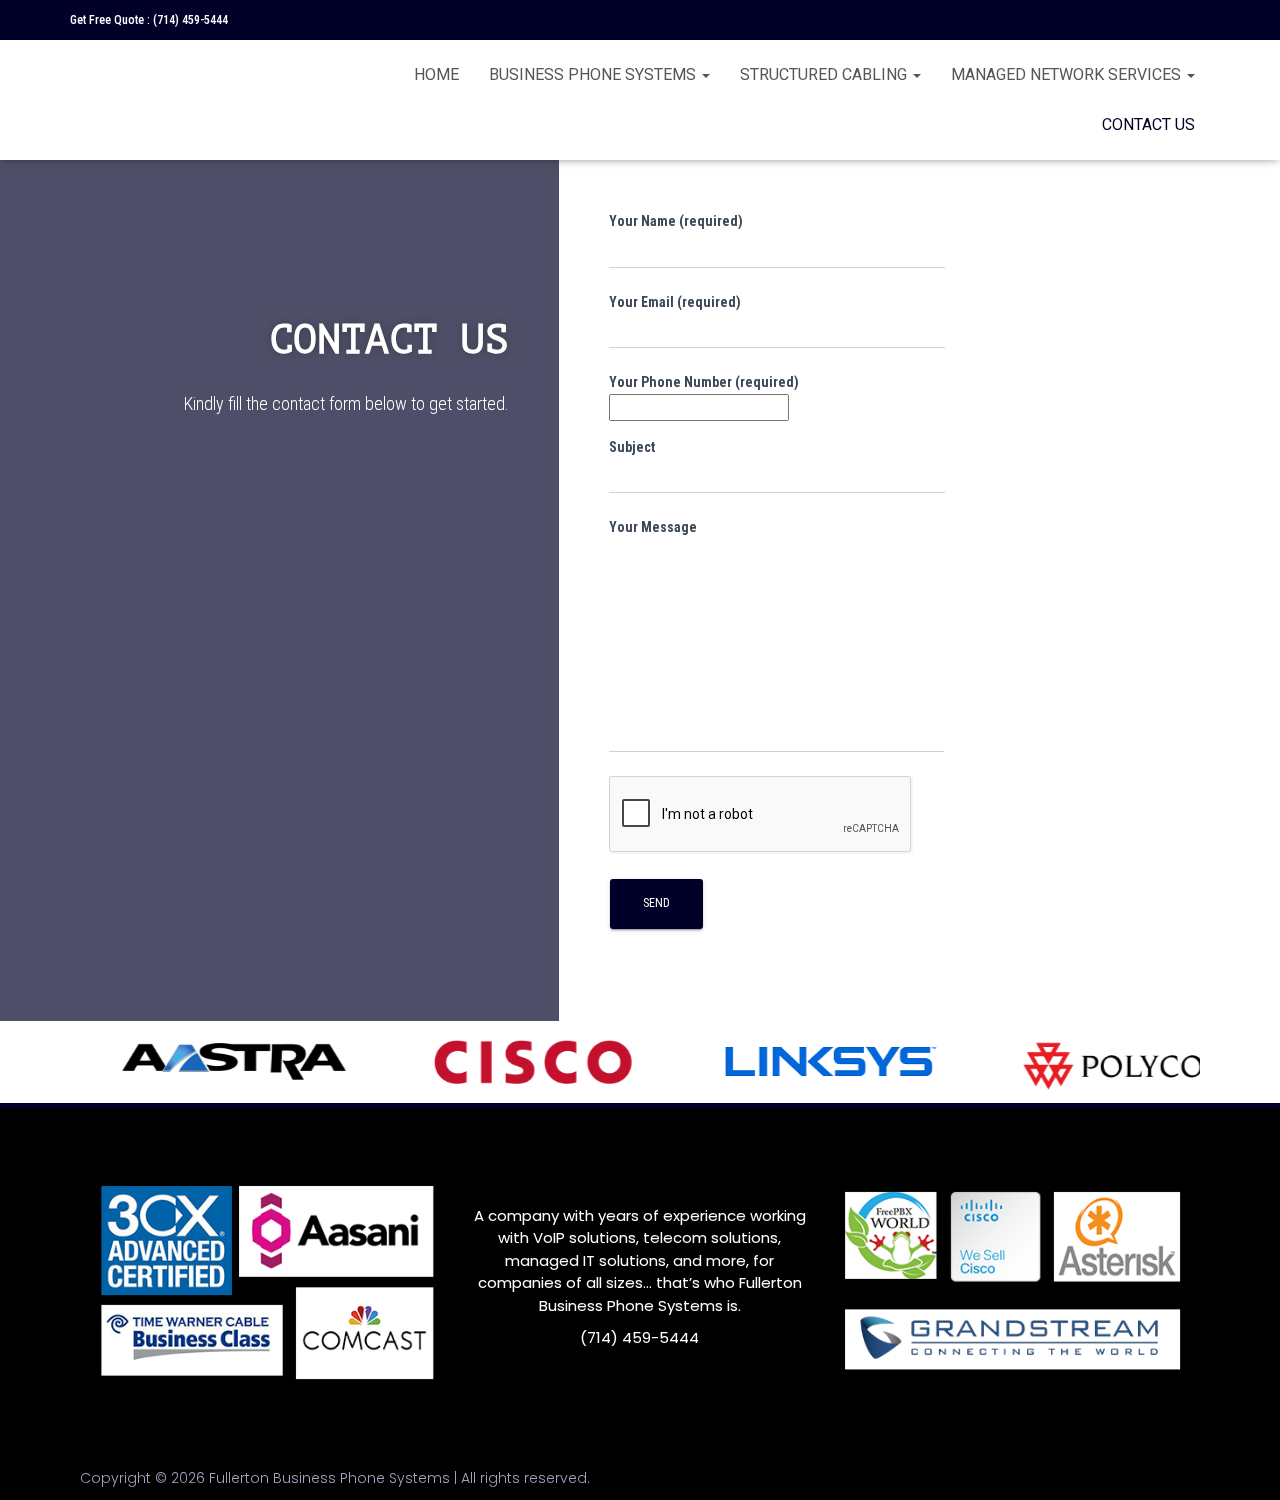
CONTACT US (1148, 124)
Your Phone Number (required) (704, 382)
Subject (632, 447)
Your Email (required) (675, 302)
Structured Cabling (825, 74)
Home (436, 74)
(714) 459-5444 (190, 20)
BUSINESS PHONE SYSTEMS (594, 74)
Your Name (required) (676, 221)
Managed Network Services (1068, 74)
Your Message (653, 527)
